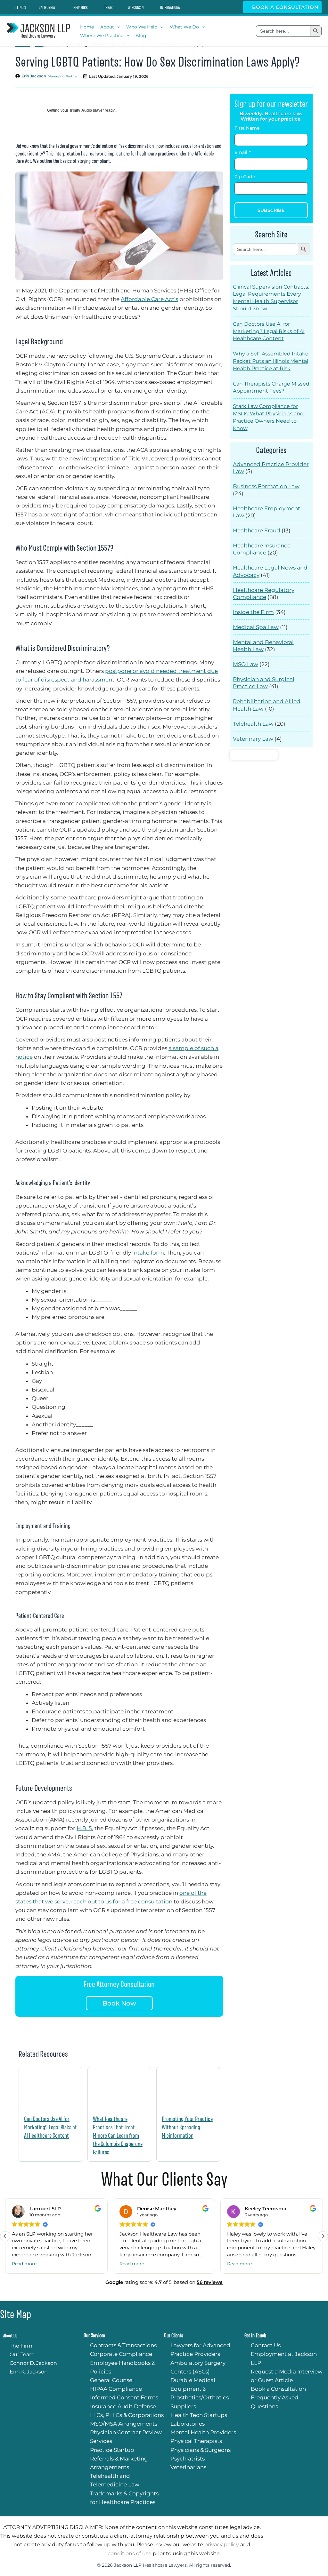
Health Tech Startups (199, 2415)
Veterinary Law (253, 739)
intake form (148, 1253)
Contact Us (266, 2345)
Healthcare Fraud (257, 530)
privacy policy (222, 2544)
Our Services (94, 2336)
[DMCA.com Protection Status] (254, 754)
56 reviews (210, 2282)
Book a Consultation (284, 7)
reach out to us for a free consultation (122, 1902)
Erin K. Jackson (29, 2372)
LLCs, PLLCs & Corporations (127, 2415)
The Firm (21, 2346)
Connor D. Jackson (33, 2363)
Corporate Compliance (121, 2354)
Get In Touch (255, 2336)
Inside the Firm (253, 612)
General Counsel (112, 2380)
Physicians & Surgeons (201, 2450)
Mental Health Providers (203, 2432)
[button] (117, 27)
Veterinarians (188, 2467)
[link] (16, 7)
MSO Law (246, 664)
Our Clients (174, 2336)
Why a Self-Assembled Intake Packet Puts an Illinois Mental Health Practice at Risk (271, 361)
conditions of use (130, 2553)
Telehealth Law (253, 724)
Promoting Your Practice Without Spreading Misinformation (187, 2127)
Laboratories (188, 2424)
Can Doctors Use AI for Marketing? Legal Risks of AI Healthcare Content (50, 2127)
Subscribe (271, 210)
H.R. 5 (84, 1828)
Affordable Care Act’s (149, 299)
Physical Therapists (196, 2441)
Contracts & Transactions (123, 2345)
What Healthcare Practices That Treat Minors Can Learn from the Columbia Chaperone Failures (118, 2135)
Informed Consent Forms (124, 2397)
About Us (10, 2336)
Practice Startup (112, 2450)
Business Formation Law (266, 486)
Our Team (22, 2354)
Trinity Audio (81, 110)
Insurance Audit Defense (123, 2406)
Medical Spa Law (256, 627)
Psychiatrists (188, 2459)
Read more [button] (24, 2264)
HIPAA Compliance (116, 2389)
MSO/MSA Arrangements (124, 2424)
